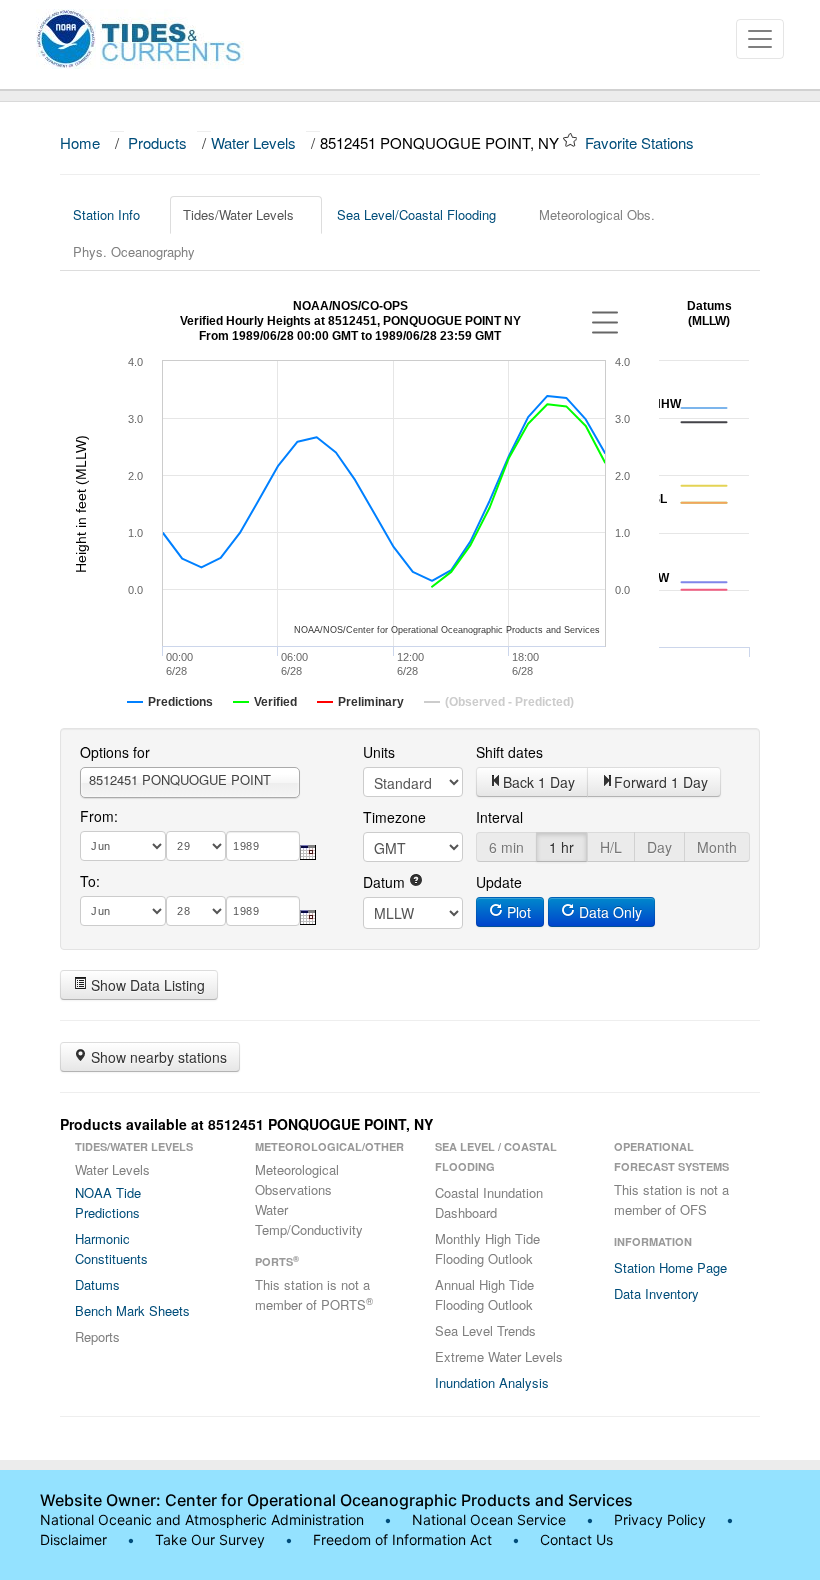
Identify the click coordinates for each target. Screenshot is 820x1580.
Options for (115, 752)
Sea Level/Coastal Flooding (416, 214)
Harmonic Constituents (111, 1248)
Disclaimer (73, 1539)
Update (499, 882)
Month (717, 847)
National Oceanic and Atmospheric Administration (202, 1519)
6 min (506, 847)
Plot (517, 912)
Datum (386, 882)
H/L (611, 847)
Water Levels (253, 142)
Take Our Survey (212, 1539)
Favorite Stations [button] (641, 142)
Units (379, 752)
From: (99, 816)
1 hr (561, 847)
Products (157, 142)
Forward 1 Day (661, 782)
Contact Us (576, 1539)
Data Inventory (656, 1293)
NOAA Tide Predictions (108, 1202)
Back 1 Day (539, 782)
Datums (97, 1284)
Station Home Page (670, 1267)
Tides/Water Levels (238, 214)
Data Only (608, 912)
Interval (499, 817)
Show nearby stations (157, 1057)
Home (80, 142)
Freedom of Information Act (402, 1539)
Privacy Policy (660, 1519)
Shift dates (509, 752)
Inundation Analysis (492, 1382)
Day (659, 847)
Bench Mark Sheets (132, 1310)
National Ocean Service (489, 1519)
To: (90, 881)
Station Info (106, 214)
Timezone (394, 817)
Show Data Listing (146, 985)
